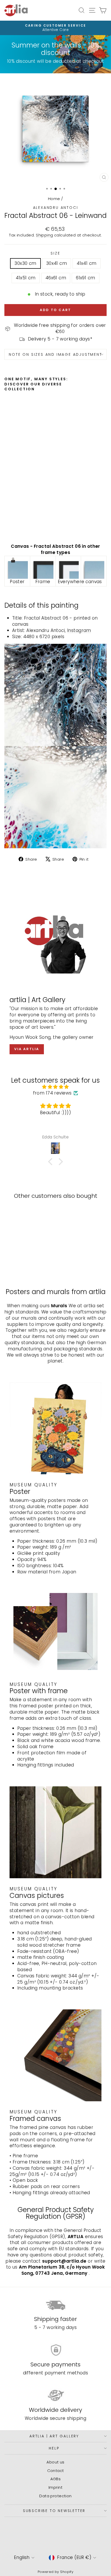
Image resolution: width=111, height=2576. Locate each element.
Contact (56, 2471)
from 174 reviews (52, 1093)
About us (55, 2462)
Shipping (44, 235)
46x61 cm (56, 278)
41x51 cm (26, 278)
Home (54, 199)
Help (54, 2448)
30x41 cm (57, 263)
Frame (43, 582)
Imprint (55, 2487)
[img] (55, 1087)
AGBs (56, 2479)
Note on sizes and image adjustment (55, 354)
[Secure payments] (55, 2350)
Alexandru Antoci (56, 208)
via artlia (27, 1049)
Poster (17, 582)
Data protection (55, 2496)
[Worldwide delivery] (55, 2396)
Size (55, 253)
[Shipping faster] (55, 2305)
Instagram (79, 630)
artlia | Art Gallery (54, 2436)
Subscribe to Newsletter (54, 2511)
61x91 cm (85, 278)
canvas (94, 582)
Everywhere (71, 582)
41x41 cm (86, 263)
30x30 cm (25, 263)
